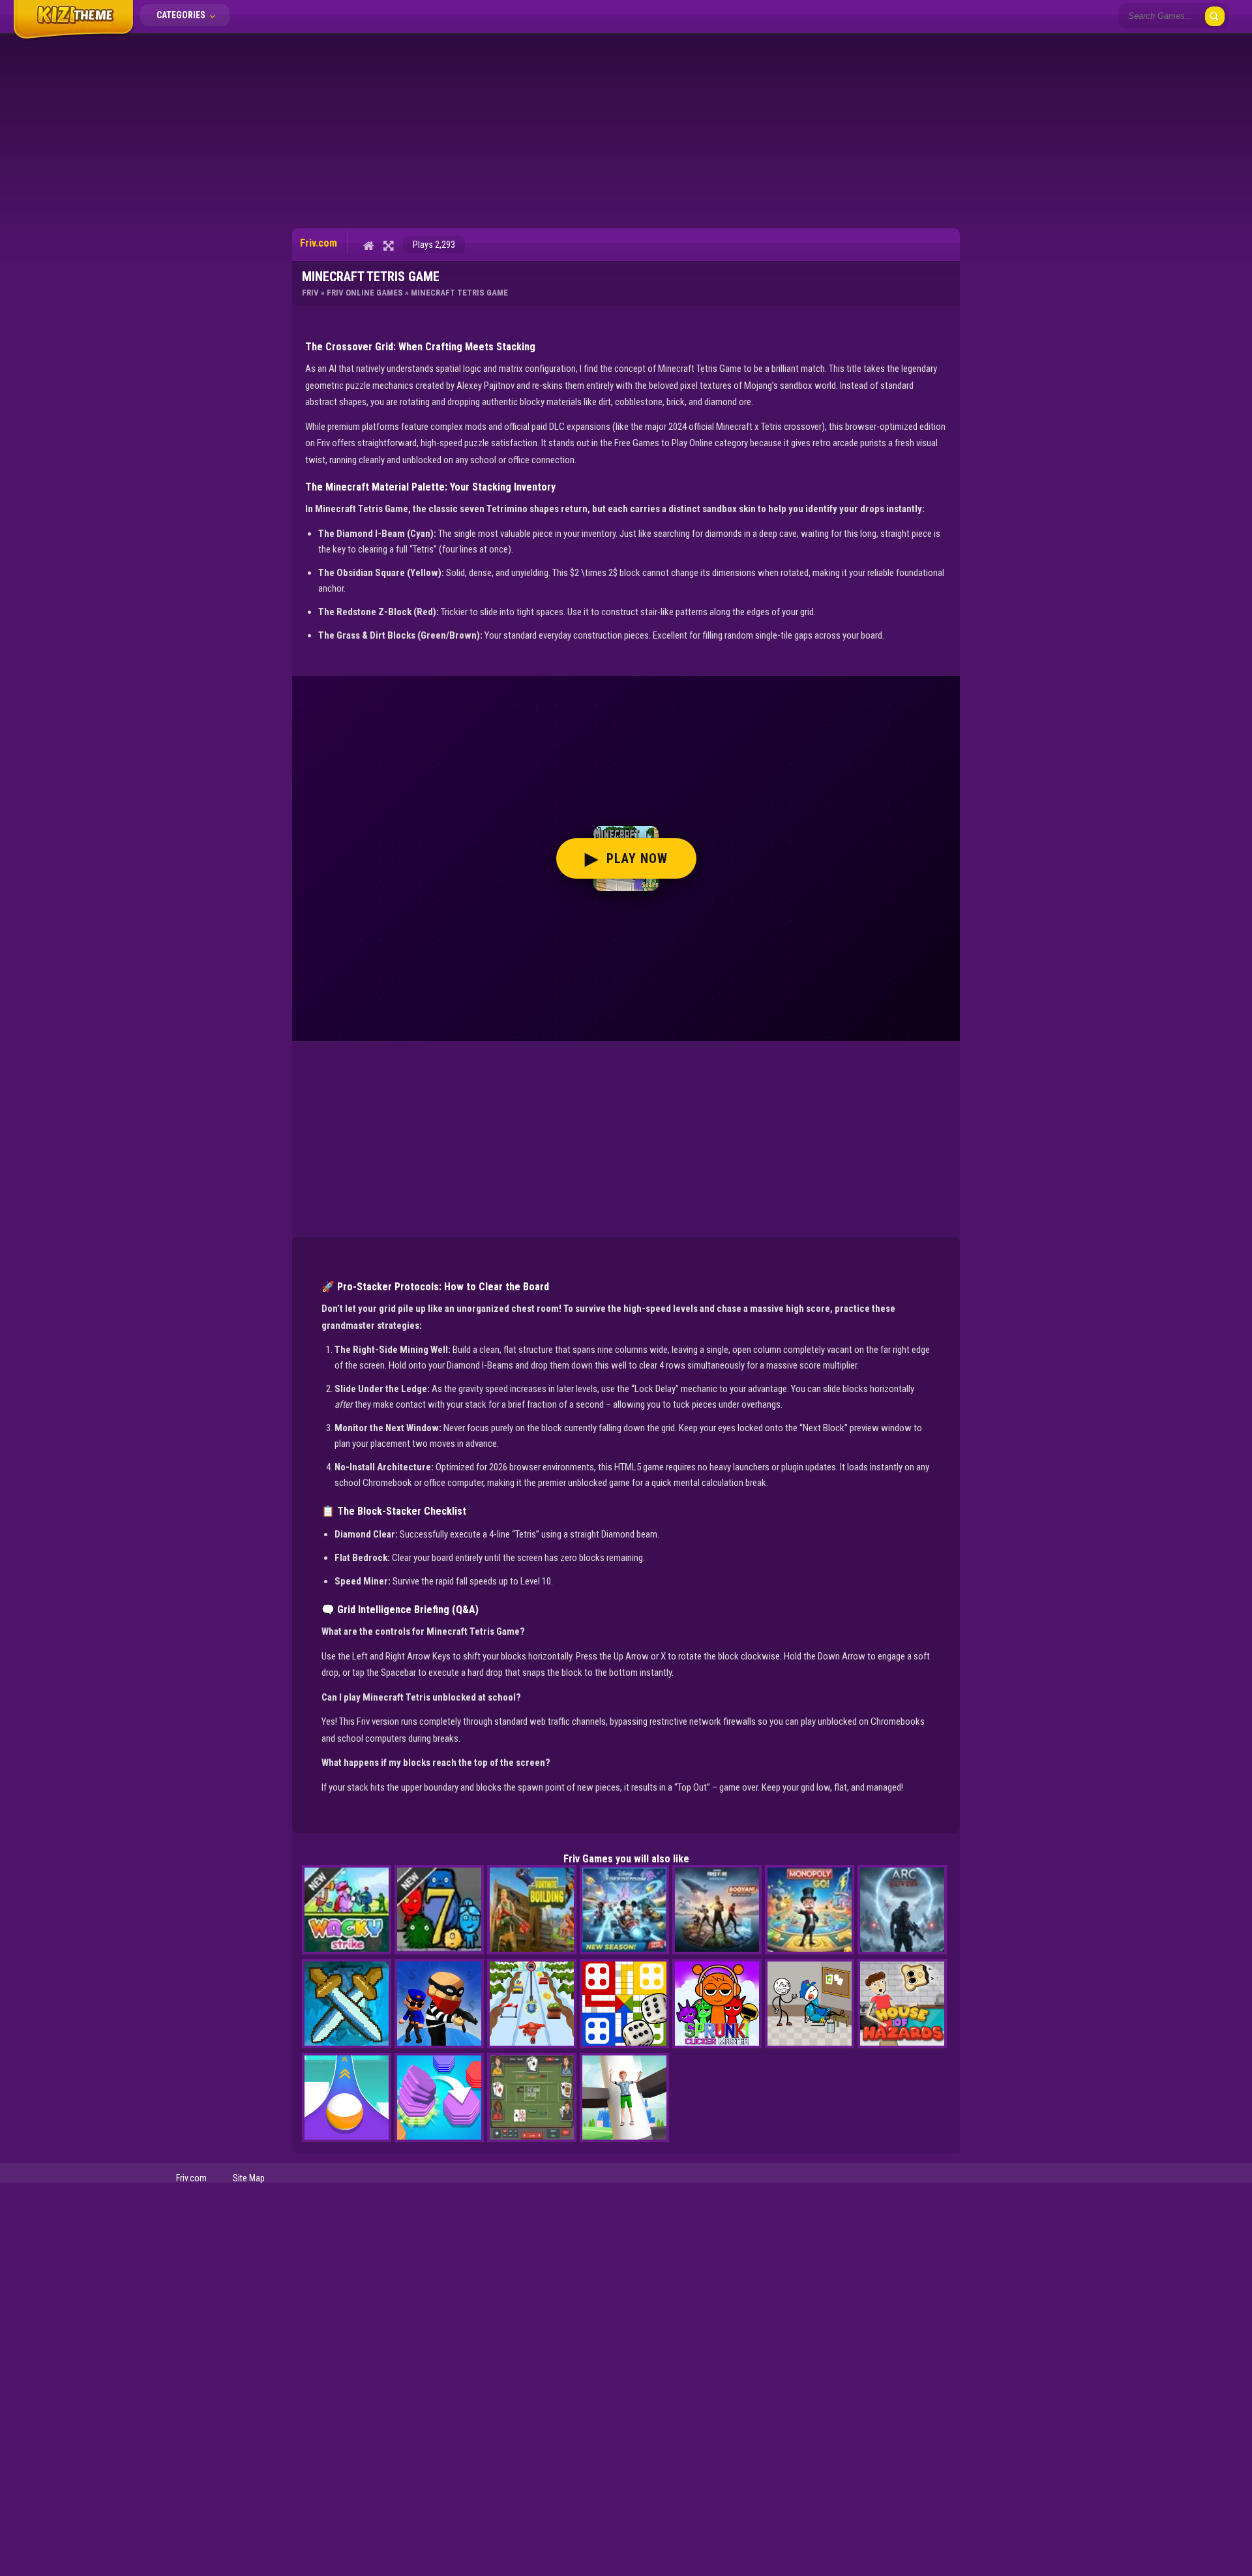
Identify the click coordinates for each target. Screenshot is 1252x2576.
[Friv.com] (73, 38)
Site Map (249, 2178)
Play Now (626, 858)
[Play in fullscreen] (388, 245)
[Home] (369, 245)
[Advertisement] (626, 130)
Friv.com (191, 2178)
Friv (310, 293)
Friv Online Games (365, 293)
